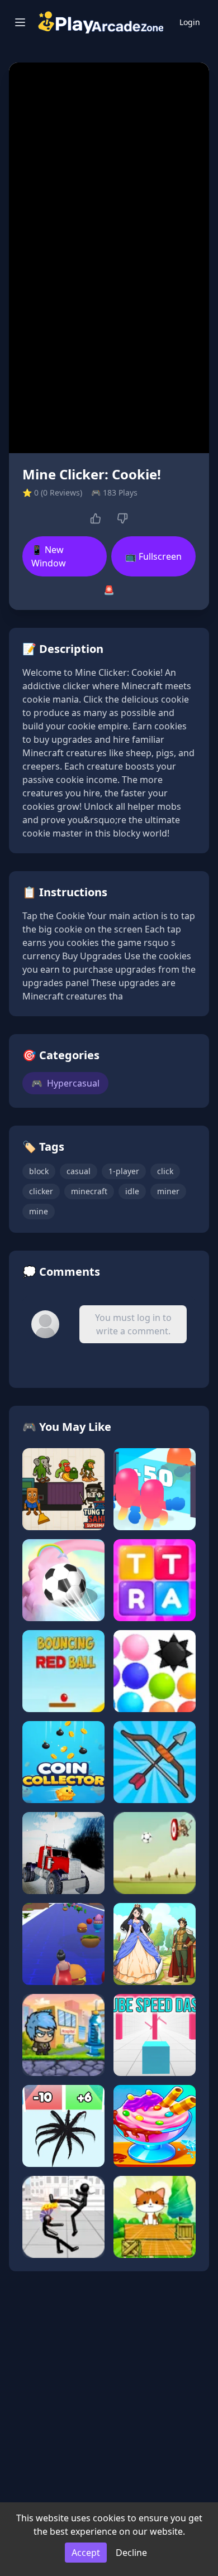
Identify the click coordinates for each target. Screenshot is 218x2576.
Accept (86, 2553)
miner (168, 1191)
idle (132, 1191)
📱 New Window (49, 556)
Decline (131, 2553)
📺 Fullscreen (153, 556)
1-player (124, 1171)
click (165, 1171)
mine (39, 1211)
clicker (41, 1191)
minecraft (89, 1191)
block (39, 1171)
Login (190, 22)
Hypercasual (65, 1083)
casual (79, 1171)
